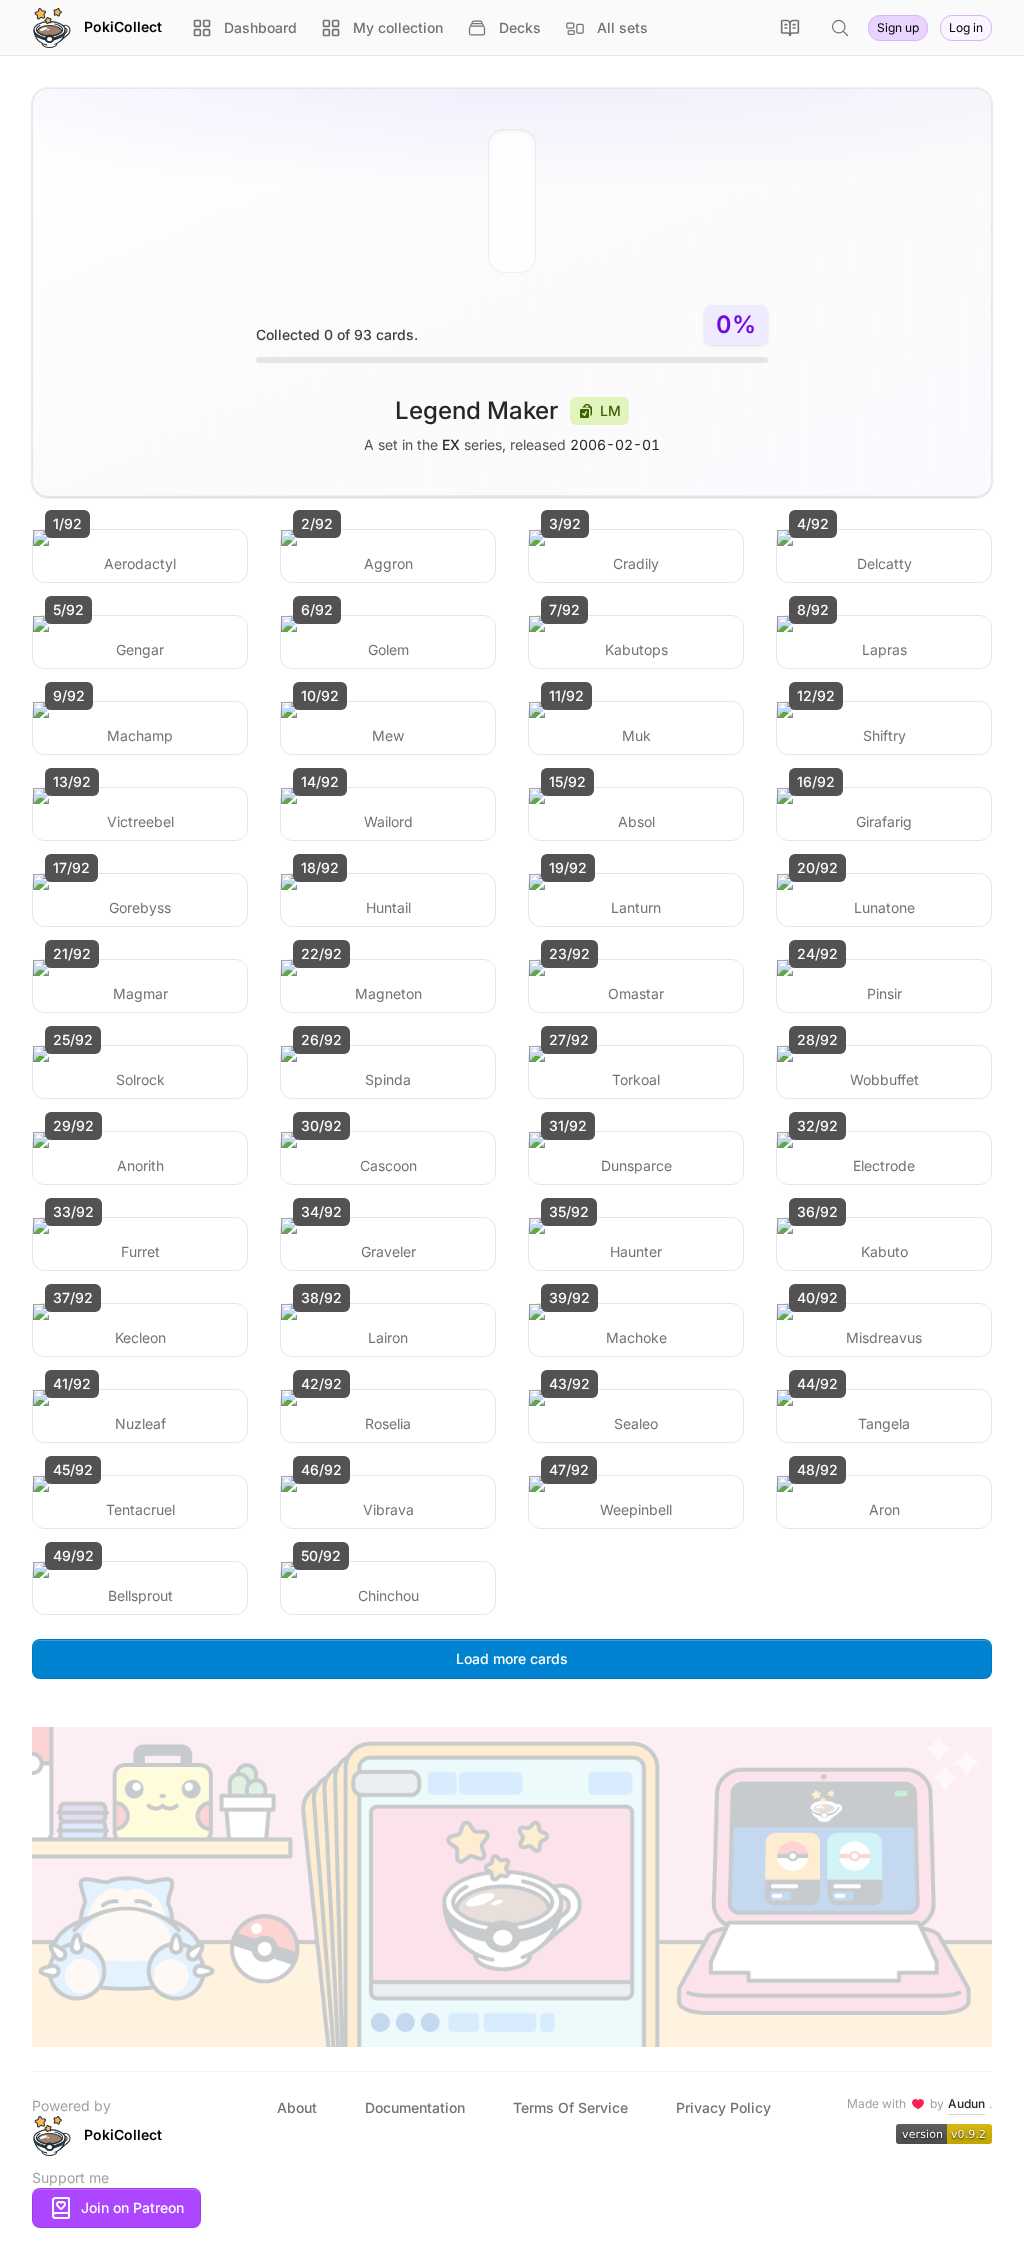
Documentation (415, 2107)
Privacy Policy (723, 2107)
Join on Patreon (132, 2207)
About (297, 2107)
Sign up (898, 27)
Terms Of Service (570, 2107)
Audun (966, 2103)
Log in (966, 27)
